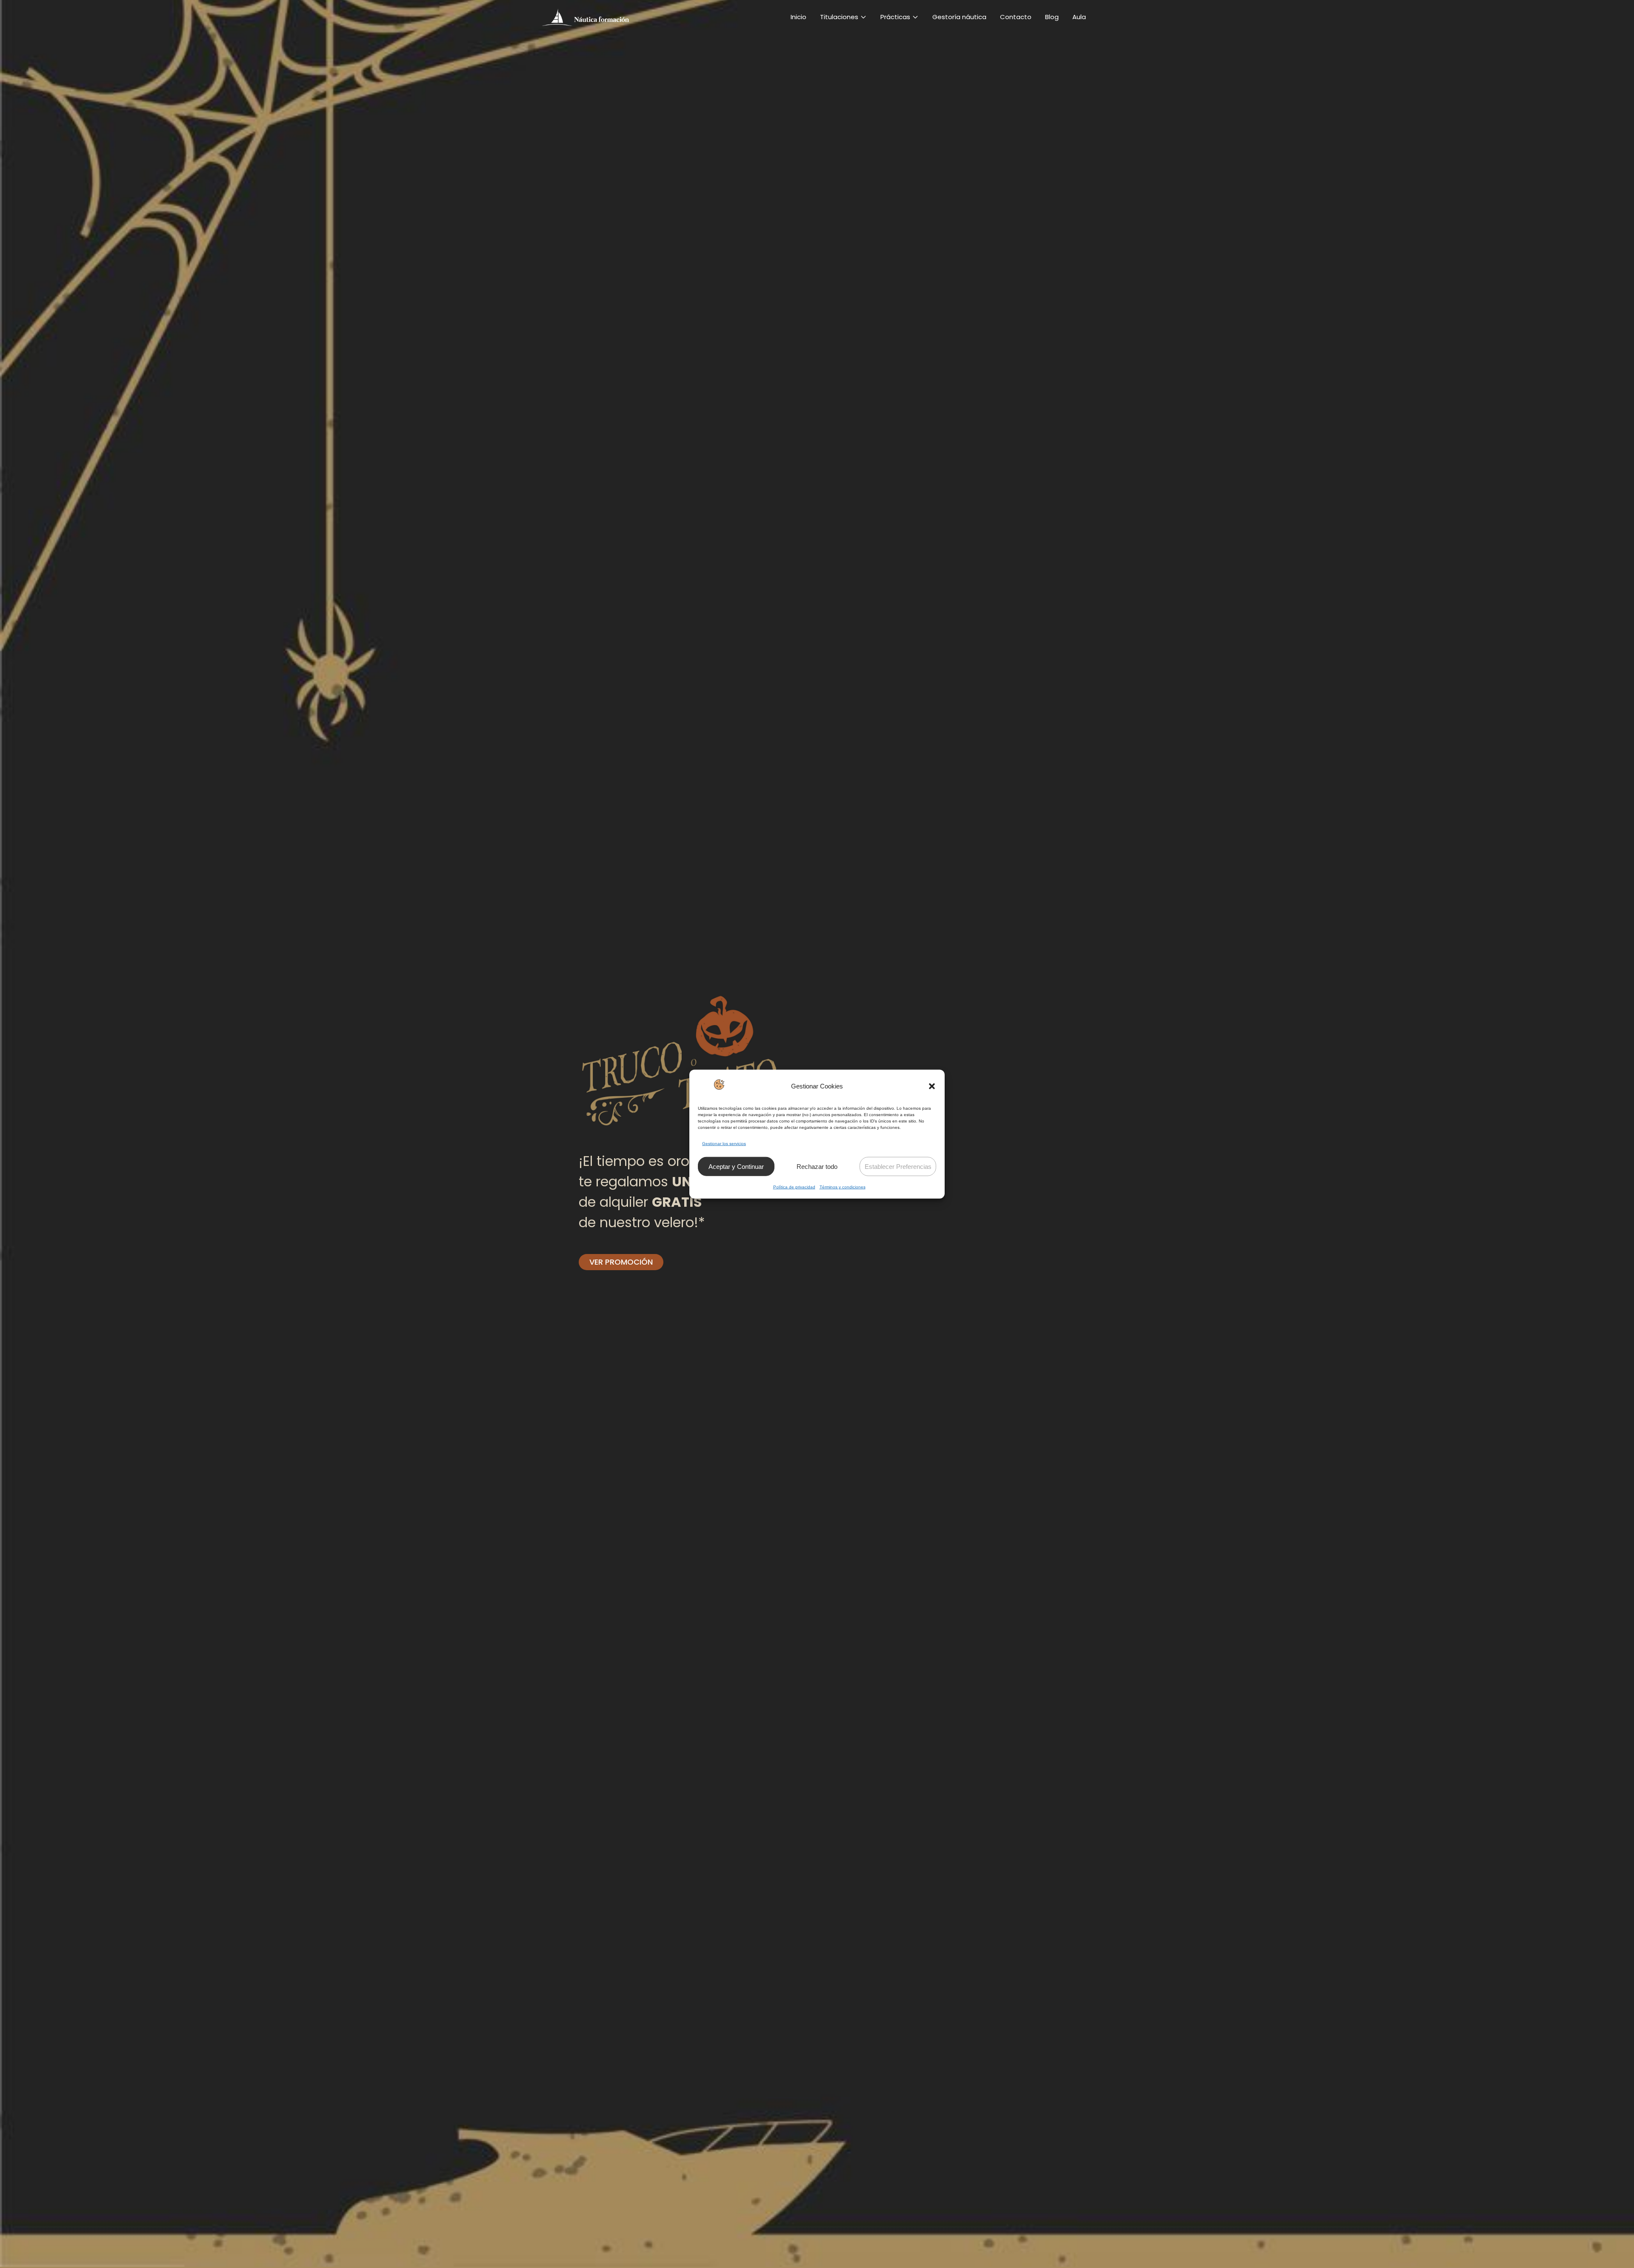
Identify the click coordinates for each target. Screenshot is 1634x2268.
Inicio (798, 17)
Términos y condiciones (843, 1187)
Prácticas (895, 17)
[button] (932, 1086)
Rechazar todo (817, 1167)
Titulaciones (839, 17)
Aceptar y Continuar (736, 1167)
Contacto (1016, 17)
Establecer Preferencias (898, 1167)
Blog (1052, 17)
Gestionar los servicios (724, 1144)
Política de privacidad (794, 1187)
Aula (1079, 17)
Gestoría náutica (959, 17)
